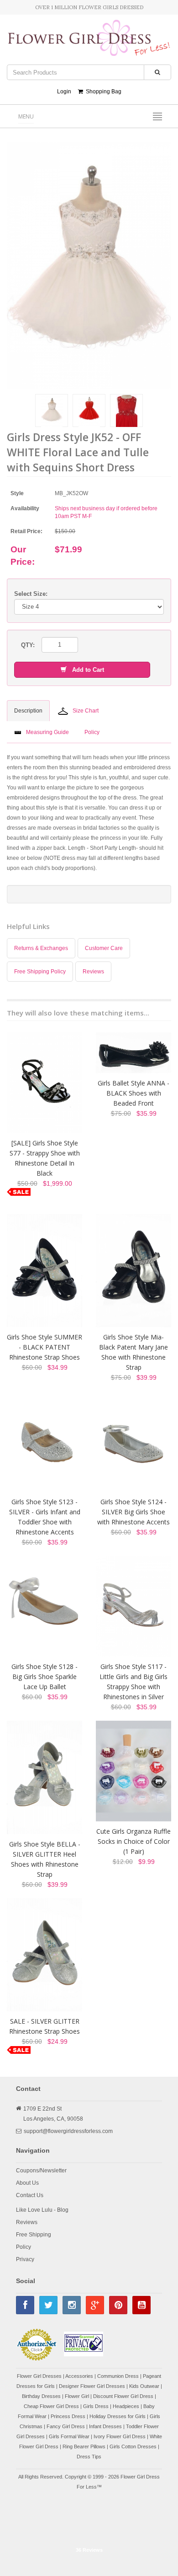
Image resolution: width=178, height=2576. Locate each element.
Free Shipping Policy (40, 972)
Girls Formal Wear (69, 2436)
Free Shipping (34, 2235)
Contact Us (30, 2195)
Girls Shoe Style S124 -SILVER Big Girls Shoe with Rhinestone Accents (133, 1512)
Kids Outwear (144, 2386)
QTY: (28, 645)
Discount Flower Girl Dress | (125, 2396)
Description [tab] (28, 711)
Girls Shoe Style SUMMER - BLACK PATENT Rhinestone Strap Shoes (44, 1347)
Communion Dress (118, 2376)
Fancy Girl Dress (66, 2426)
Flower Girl (77, 2396)
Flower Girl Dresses (39, 2376)
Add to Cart (85, 670)
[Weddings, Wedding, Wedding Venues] (89, 2519)
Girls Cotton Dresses (133, 2446)
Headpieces (126, 2406)
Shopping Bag (102, 92)
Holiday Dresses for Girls (118, 2416)
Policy (24, 2247)
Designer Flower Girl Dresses (92, 2386)
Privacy (25, 2259)
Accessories (79, 2376)
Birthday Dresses (41, 2396)
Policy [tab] (92, 732)
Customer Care (104, 948)
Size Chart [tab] (86, 711)
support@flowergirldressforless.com (68, 2131)
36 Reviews (89, 2550)
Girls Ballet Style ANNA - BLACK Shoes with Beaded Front (133, 1093)
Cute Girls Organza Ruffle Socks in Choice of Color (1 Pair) (133, 1841)
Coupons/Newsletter (41, 2171)
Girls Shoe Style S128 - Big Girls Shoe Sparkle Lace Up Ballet (44, 1677)
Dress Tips (89, 2457)
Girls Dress (96, 2406)
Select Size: (31, 594)
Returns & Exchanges (41, 948)
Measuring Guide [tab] (47, 732)
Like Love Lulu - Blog (42, 2210)
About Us (27, 2183)
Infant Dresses (105, 2426)
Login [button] (64, 92)
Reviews (93, 972)
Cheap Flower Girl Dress (51, 2406)
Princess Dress (68, 2416)
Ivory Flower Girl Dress (120, 2436)
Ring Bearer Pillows (84, 2446)
